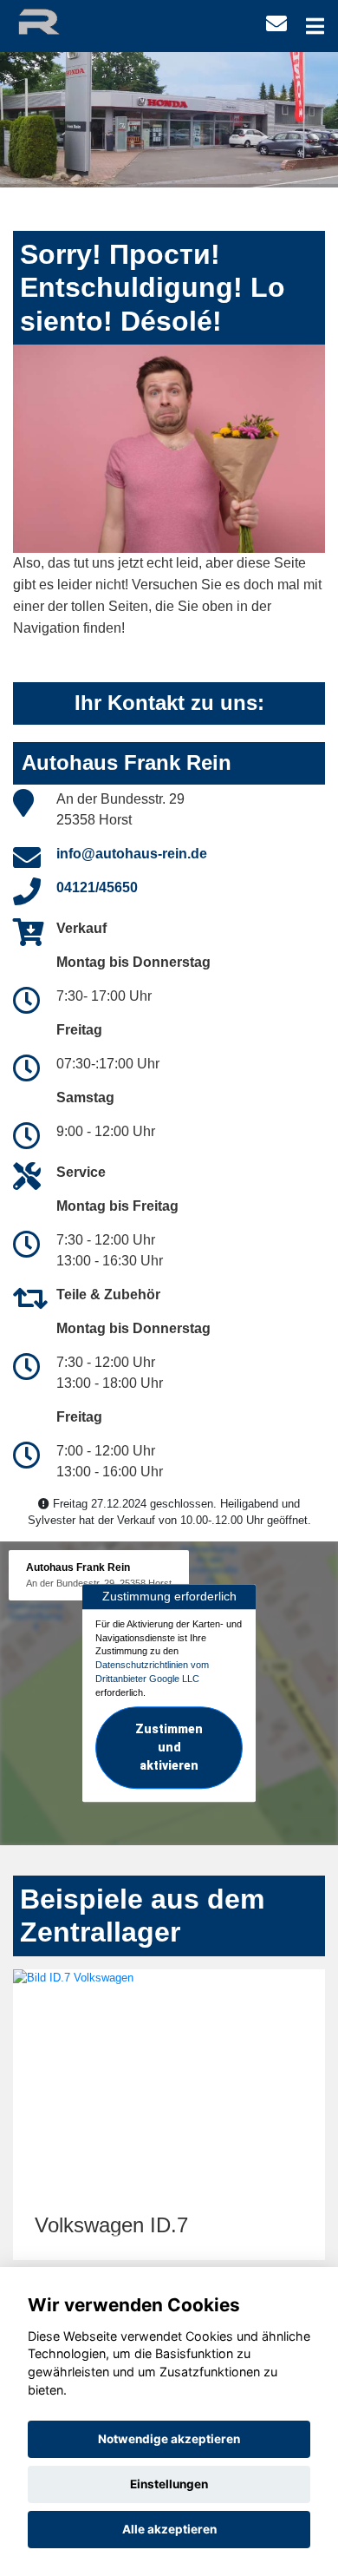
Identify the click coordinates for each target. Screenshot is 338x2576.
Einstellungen (169, 2484)
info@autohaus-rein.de (132, 854)
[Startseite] (55, 20)
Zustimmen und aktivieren (169, 1748)
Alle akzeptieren (169, 2529)
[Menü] (315, 26)
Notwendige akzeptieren (169, 2439)
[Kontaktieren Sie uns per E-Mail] (276, 24)
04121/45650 (97, 887)
